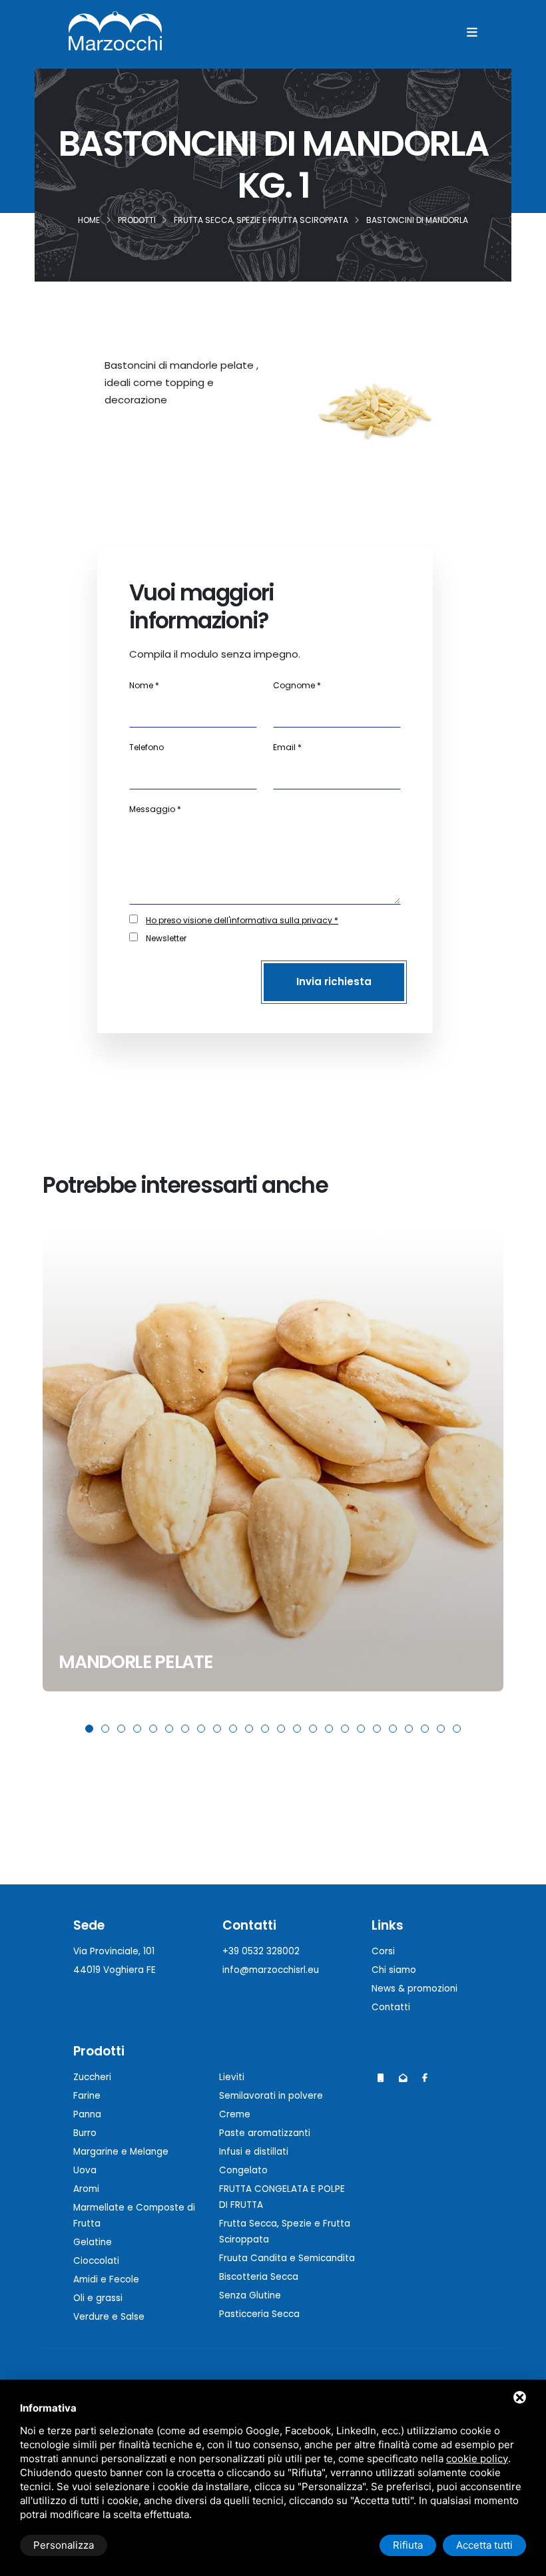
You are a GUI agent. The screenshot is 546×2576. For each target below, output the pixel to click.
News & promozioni (414, 1989)
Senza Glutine (250, 2295)
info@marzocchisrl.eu (271, 1970)
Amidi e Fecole (106, 2279)
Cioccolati (96, 2261)
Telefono (146, 747)
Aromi (86, 2189)
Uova (85, 2170)
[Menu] (472, 32)
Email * (287, 747)
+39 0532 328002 (261, 1951)
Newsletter (166, 938)
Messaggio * (155, 809)
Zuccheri (92, 2077)
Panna (87, 2114)
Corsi (383, 1951)
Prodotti (99, 2051)
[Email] (403, 2078)
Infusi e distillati (254, 2152)
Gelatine (93, 2242)
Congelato (243, 2170)
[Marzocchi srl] (115, 30)
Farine (87, 2096)
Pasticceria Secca (259, 2314)
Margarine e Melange (121, 2152)
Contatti (391, 2007)
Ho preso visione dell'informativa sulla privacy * (242, 920)
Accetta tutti (484, 2545)
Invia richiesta (334, 981)
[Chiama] (381, 2078)
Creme (235, 2114)
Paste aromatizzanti (265, 2133)
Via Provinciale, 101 (114, 1951)
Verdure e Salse (109, 2317)
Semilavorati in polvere (271, 2096)
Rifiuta (408, 2545)
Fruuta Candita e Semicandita (287, 2258)
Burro (85, 2133)
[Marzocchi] (425, 2078)
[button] (89, 1729)
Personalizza (64, 2545)
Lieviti (232, 2077)
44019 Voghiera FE (115, 1970)
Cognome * (297, 685)
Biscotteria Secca (259, 2277)
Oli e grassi (98, 2298)
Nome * (144, 685)
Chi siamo (394, 1970)
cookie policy (477, 2459)
